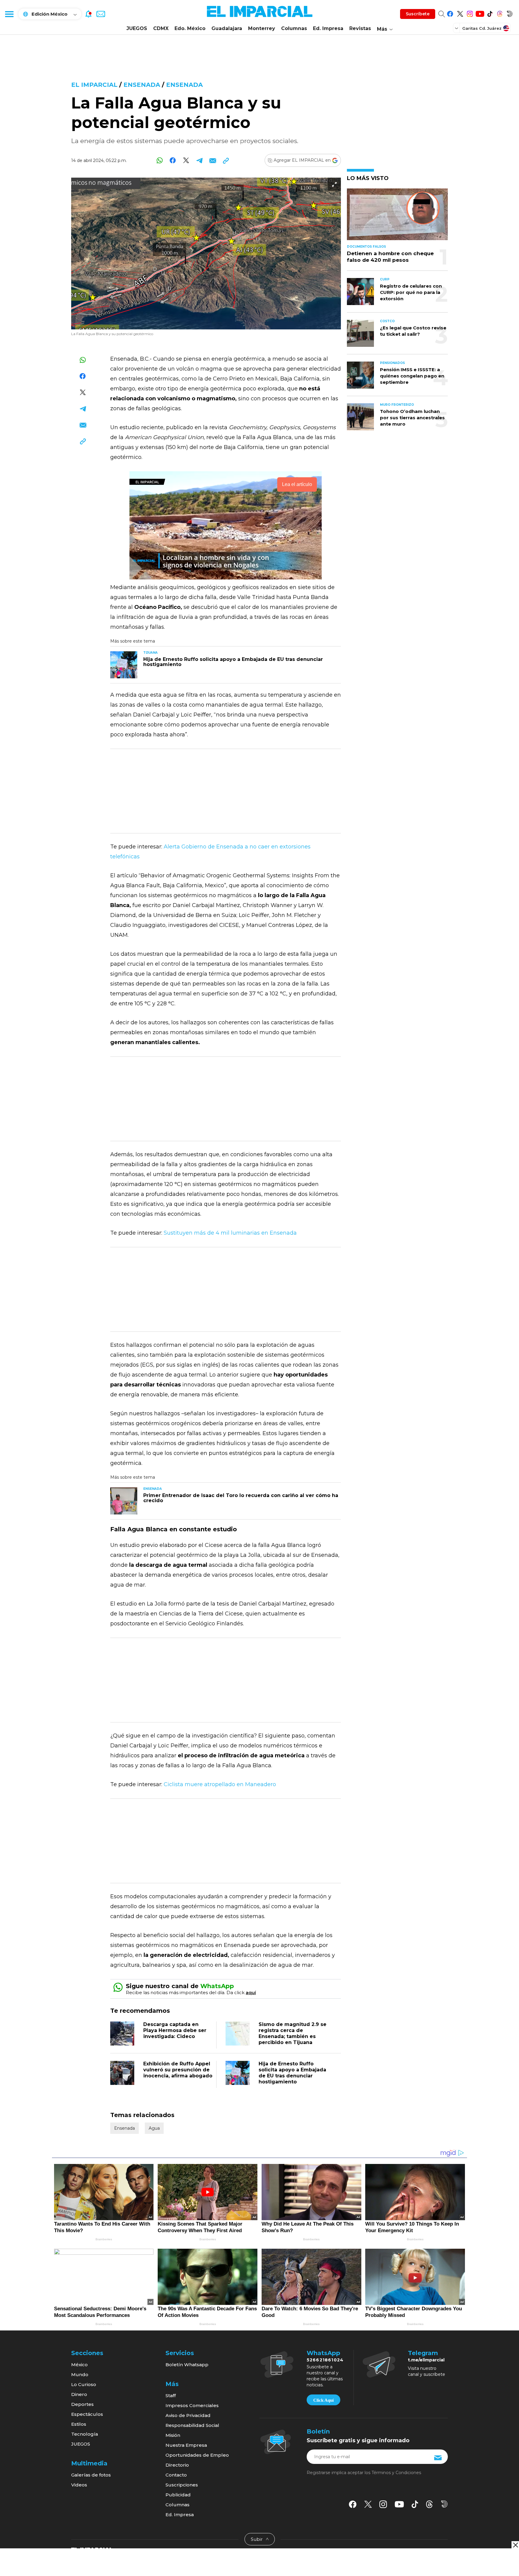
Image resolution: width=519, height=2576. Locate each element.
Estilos (79, 2424)
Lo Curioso (84, 2384)
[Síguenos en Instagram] (470, 13)
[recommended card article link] (124, 665)
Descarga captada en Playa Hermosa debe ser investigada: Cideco (175, 2030)
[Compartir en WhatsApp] (160, 160)
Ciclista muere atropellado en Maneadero (220, 1784)
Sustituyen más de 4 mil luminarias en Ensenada (230, 1233)
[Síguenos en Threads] (500, 13)
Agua (154, 2128)
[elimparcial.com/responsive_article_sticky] (515, 2545)
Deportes (82, 2404)
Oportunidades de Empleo (197, 2455)
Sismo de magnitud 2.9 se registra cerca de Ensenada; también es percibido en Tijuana (293, 2033)
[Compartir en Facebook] (173, 160)
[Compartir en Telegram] (199, 160)
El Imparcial (94, 85)
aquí (251, 1992)
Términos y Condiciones (396, 2473)
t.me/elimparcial (426, 2360)
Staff (171, 2396)
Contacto (176, 2475)
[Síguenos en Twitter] (460, 13)
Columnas (294, 28)
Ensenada (142, 85)
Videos (79, 2485)
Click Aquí (323, 2400)
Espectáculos (87, 2414)
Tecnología (85, 2434)
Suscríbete (418, 14)
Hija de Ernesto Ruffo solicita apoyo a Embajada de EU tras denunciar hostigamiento (292, 2073)
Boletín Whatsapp (187, 2365)
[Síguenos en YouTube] (480, 13)
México (79, 2365)
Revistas (360, 28)
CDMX (161, 28)
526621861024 (325, 2360)
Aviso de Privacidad (188, 2415)
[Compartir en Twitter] (186, 160)
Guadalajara (227, 28)
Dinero (79, 2394)
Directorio (177, 2465)
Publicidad (178, 2495)
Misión (173, 2435)
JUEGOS (137, 28)
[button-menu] (9, 14)
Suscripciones (182, 2485)
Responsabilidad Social (192, 2425)
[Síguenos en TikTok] (490, 13)
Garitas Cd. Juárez (482, 28)
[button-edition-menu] (457, 28)
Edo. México (190, 28)
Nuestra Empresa (186, 2445)
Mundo (80, 2374)
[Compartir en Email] (212, 160)
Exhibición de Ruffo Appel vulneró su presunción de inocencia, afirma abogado (178, 2070)
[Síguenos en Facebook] (450, 13)
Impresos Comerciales (192, 2405)
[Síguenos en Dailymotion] (510, 13)
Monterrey (262, 28)
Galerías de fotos (91, 2475)
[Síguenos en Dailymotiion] (444, 2504)
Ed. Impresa (328, 28)
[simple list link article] (397, 217)
